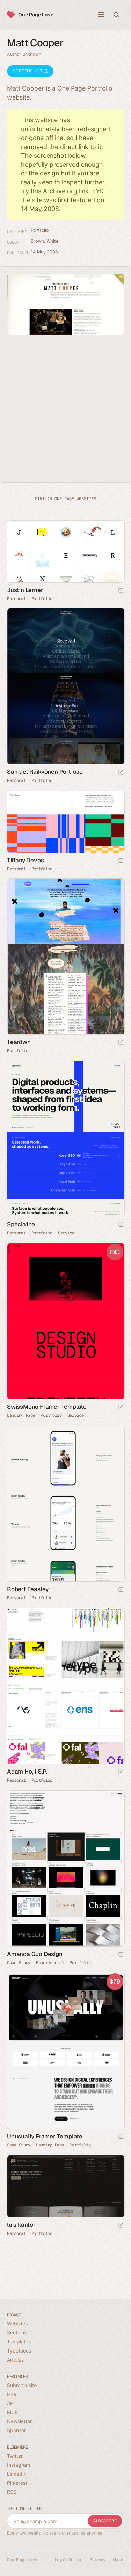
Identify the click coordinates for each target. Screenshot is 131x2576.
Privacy (97, 2560)
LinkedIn (17, 2474)
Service (66, 1233)
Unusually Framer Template (45, 2136)
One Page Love (36, 14)
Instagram (19, 2465)
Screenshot (28, 71)
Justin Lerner (25, 590)
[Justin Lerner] (65, 552)
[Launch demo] (121, 1408)
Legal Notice (69, 2560)
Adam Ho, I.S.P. (27, 1772)
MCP (12, 2412)
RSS (12, 2492)
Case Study (19, 1963)
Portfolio (40, 230)
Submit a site (22, 2385)
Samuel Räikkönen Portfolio (45, 772)
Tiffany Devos (25, 860)
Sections (17, 2332)
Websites (17, 2323)
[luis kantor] (65, 2186)
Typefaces (19, 2351)
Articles (15, 2360)
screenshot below (60, 155)
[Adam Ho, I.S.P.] (65, 1686)
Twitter (15, 2456)
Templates (19, 2342)
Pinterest (17, 2483)
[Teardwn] (65, 956)
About (118, 2560)
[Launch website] (121, 591)
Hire (12, 2394)
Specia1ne (21, 1224)
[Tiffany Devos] (65, 822)
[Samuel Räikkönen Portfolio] (65, 686)
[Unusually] (65, 2051)
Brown (37, 241)
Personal (16, 599)
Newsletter (19, 2421)
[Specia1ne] (65, 1139)
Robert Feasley (28, 1589)
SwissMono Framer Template (47, 1407)
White (52, 241)
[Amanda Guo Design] (65, 1868)
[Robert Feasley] (65, 1504)
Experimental (50, 1963)
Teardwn (19, 1042)
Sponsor (16, 2430)
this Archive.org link (60, 191)
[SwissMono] (65, 1321)
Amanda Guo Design (35, 1954)
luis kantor (21, 2225)
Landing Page (21, 1415)
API (11, 2403)
